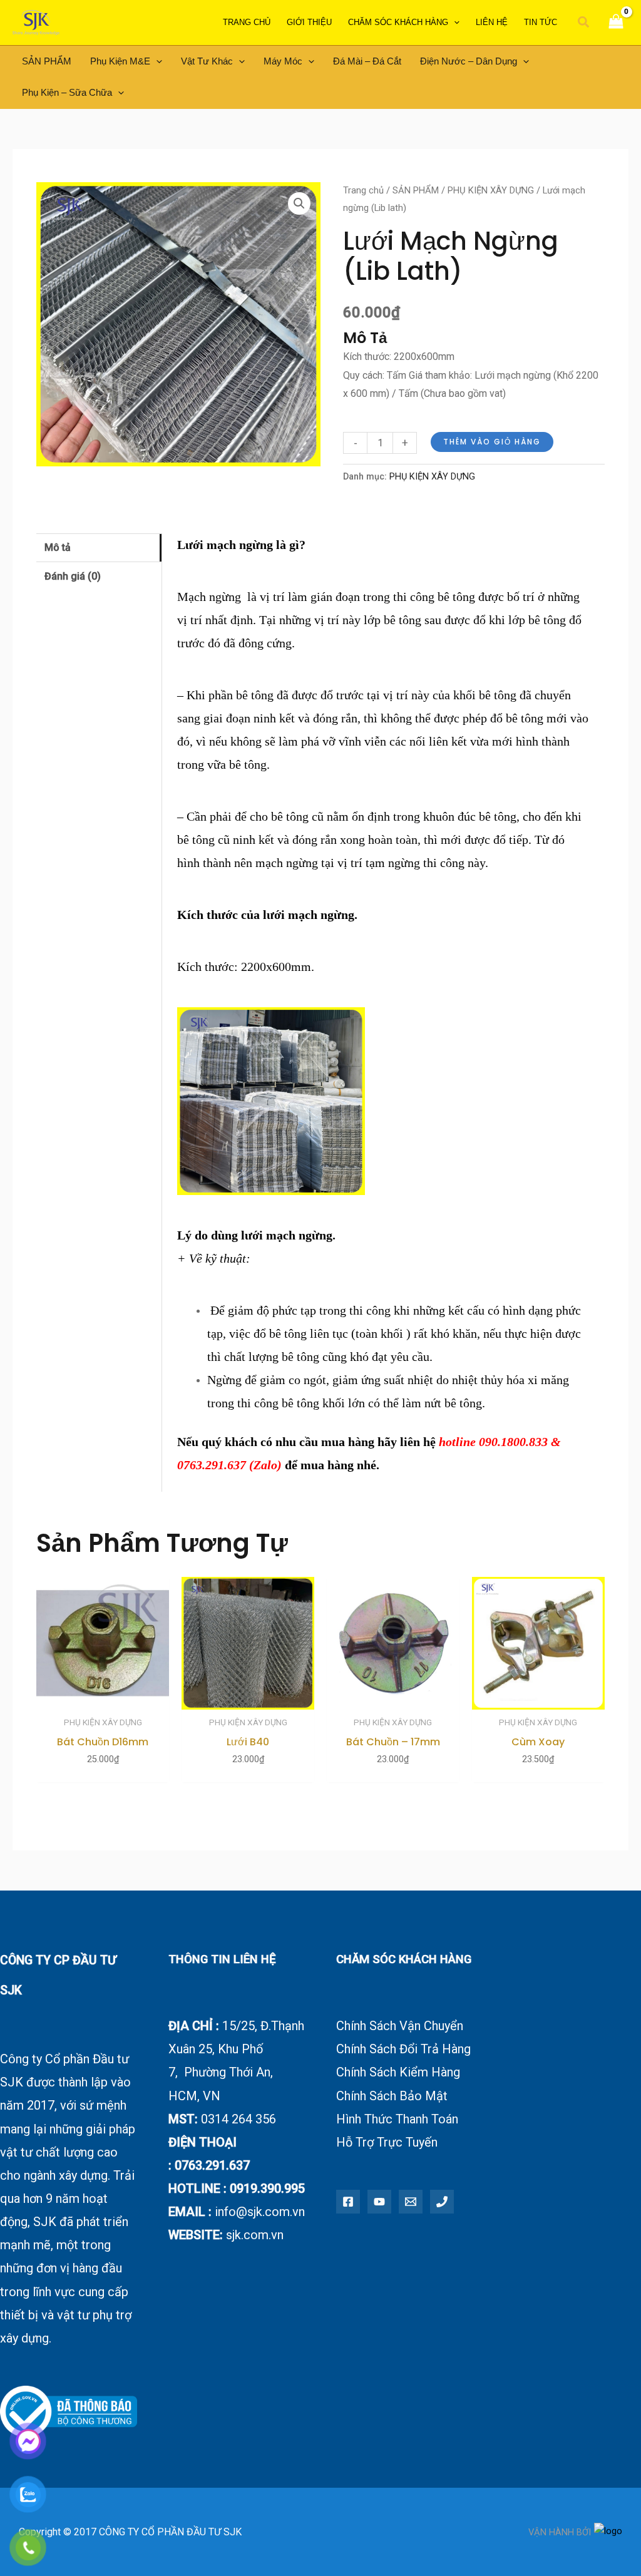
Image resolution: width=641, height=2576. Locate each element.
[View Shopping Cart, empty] (616, 23)
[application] (454, 23)
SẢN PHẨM (47, 61)
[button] (584, 23)
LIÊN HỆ (492, 22)
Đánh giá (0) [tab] (73, 576)
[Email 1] (411, 2202)
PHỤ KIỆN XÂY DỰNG (491, 190)
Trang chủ (363, 190)
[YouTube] (379, 2202)
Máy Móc (283, 61)
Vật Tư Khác (207, 61)
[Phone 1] (442, 2202)
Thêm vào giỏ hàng (492, 442)
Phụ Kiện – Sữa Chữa (67, 92)
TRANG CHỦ (247, 22)
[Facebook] (348, 2202)
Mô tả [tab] (58, 547)
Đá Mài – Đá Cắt (367, 61)
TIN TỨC (541, 22)
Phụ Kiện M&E (120, 61)
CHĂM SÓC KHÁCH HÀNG (398, 22)
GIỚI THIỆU (309, 22)
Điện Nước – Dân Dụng (469, 61)
